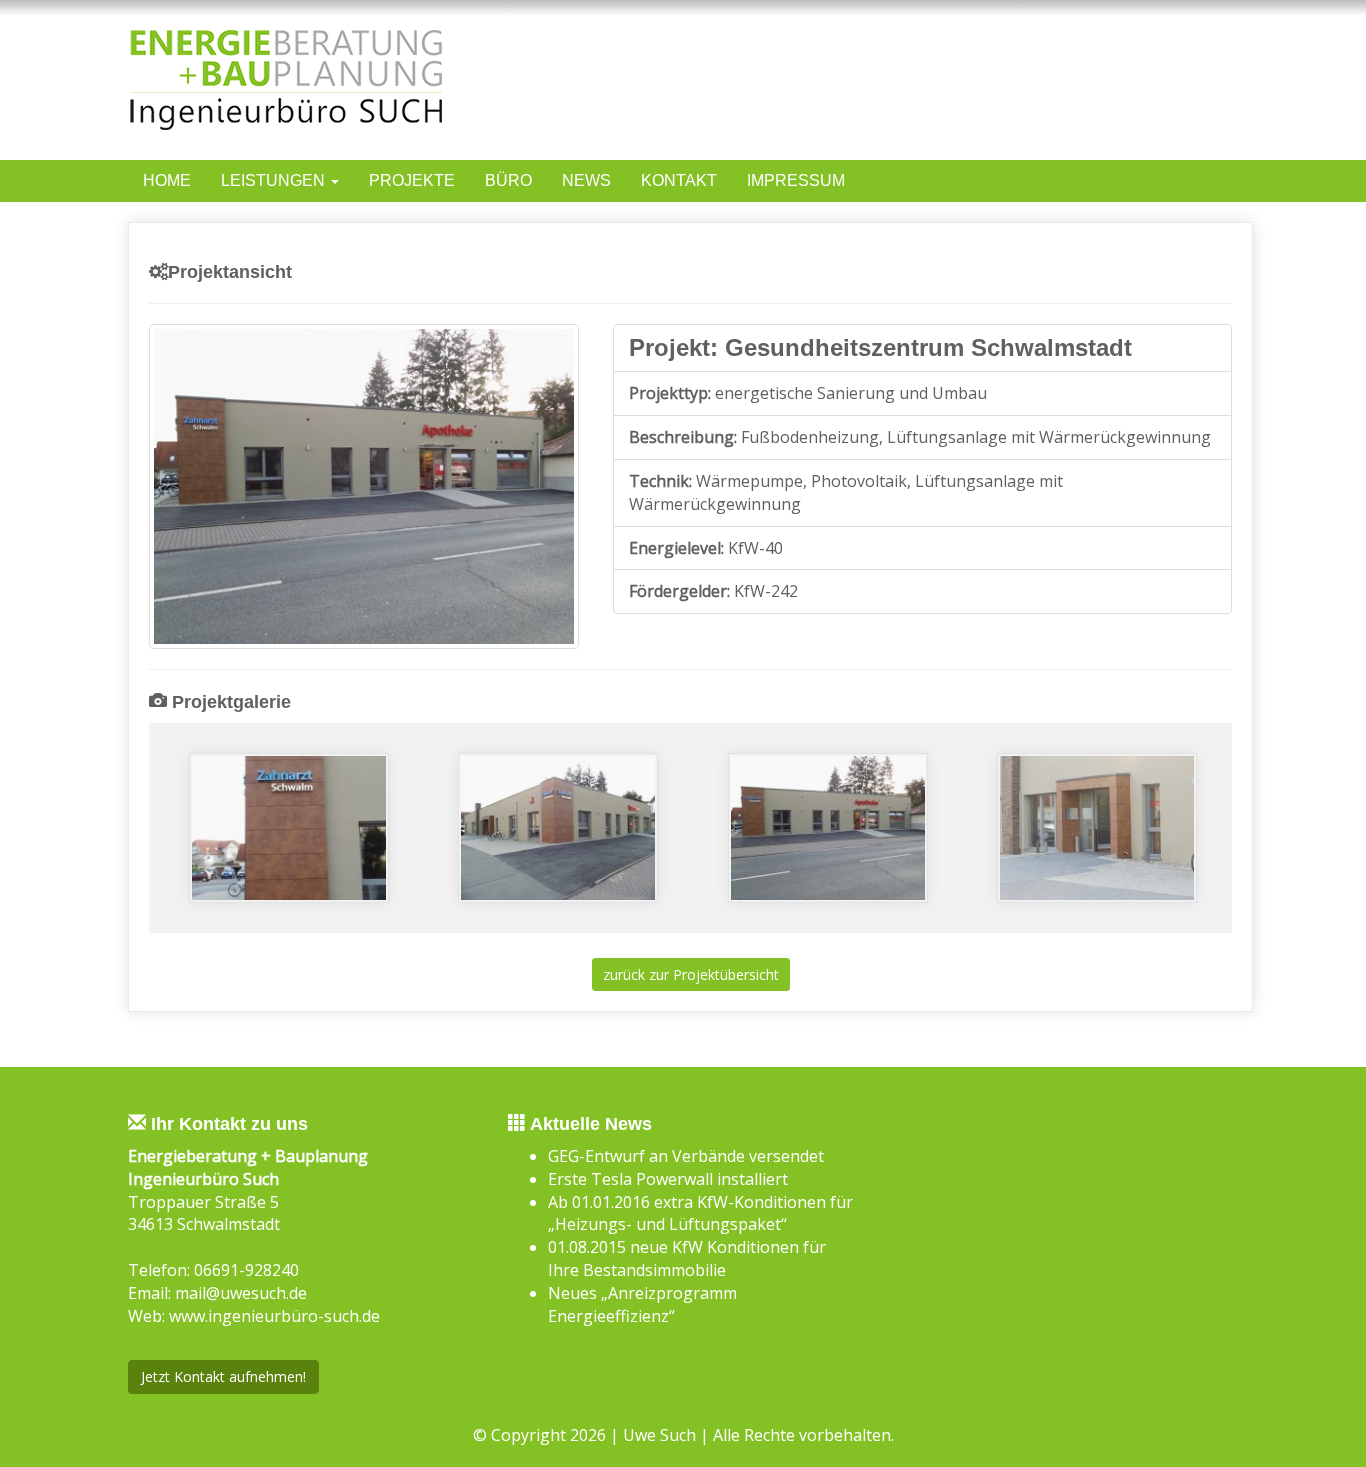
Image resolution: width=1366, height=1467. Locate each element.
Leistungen (275, 180)
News (586, 180)
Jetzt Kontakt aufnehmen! (223, 1376)
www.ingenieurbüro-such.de (274, 1316)
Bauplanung (274, 246)
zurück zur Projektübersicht (691, 974)
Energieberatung (296, 220)
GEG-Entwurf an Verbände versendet (686, 1156)
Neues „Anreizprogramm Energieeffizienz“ (642, 1304)
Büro (508, 180)
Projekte (412, 180)
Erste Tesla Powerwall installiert (668, 1179)
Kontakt (679, 180)
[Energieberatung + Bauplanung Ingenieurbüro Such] (398, 80)
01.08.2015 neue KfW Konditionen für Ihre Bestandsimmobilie (687, 1258)
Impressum (796, 180)
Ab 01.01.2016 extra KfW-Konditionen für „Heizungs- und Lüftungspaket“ (700, 1213)
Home (167, 180)
